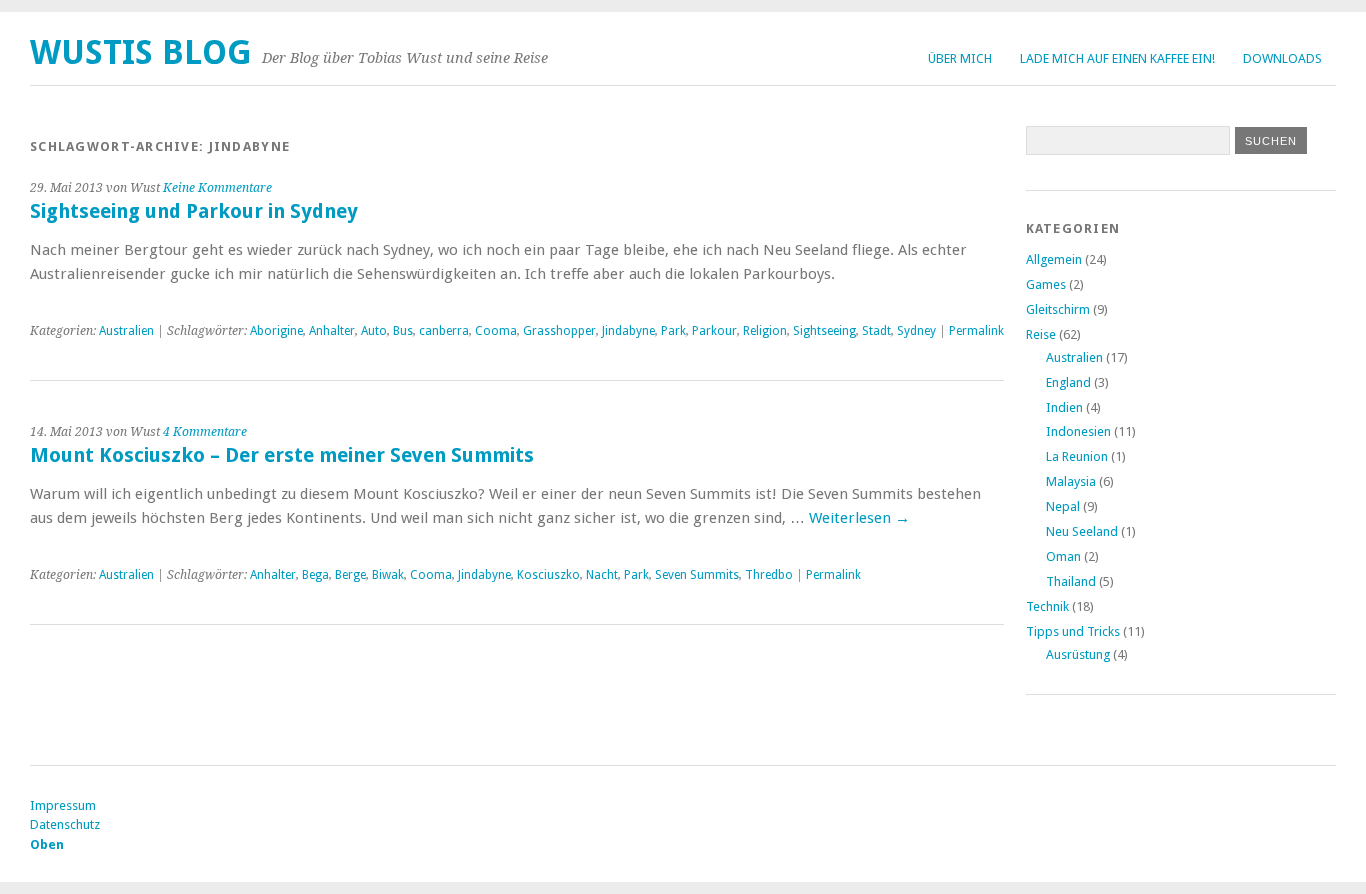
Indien (1064, 407)
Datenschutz (65, 824)
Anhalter (332, 331)
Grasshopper (559, 331)
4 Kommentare (205, 432)
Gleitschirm (1058, 309)
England (1068, 382)
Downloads (1282, 58)
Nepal (1063, 506)
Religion (765, 331)
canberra (444, 331)
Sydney (916, 331)
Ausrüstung (1078, 654)
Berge (350, 575)
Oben (47, 844)
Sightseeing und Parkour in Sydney (194, 211)
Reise (1041, 334)
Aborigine (276, 331)
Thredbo (769, 575)
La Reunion (1077, 456)
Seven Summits (697, 575)
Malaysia (1071, 481)
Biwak (388, 575)
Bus (403, 331)
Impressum (63, 805)
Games (1046, 284)
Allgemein (1054, 259)
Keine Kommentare (217, 188)
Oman (1063, 556)
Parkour (714, 331)
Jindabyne (628, 331)
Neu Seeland (1082, 531)
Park (673, 331)
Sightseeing (824, 331)
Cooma (496, 331)
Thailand (1071, 581)
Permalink (976, 331)
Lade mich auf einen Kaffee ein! (1117, 58)
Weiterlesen (859, 518)
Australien (126, 331)
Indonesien (1078, 431)
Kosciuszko (548, 575)
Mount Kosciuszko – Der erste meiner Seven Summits (282, 455)
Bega (315, 575)
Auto (374, 331)
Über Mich (960, 58)
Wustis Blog (141, 52)
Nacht (602, 575)
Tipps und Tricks (1073, 631)
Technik (1047, 606)
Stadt (876, 331)
